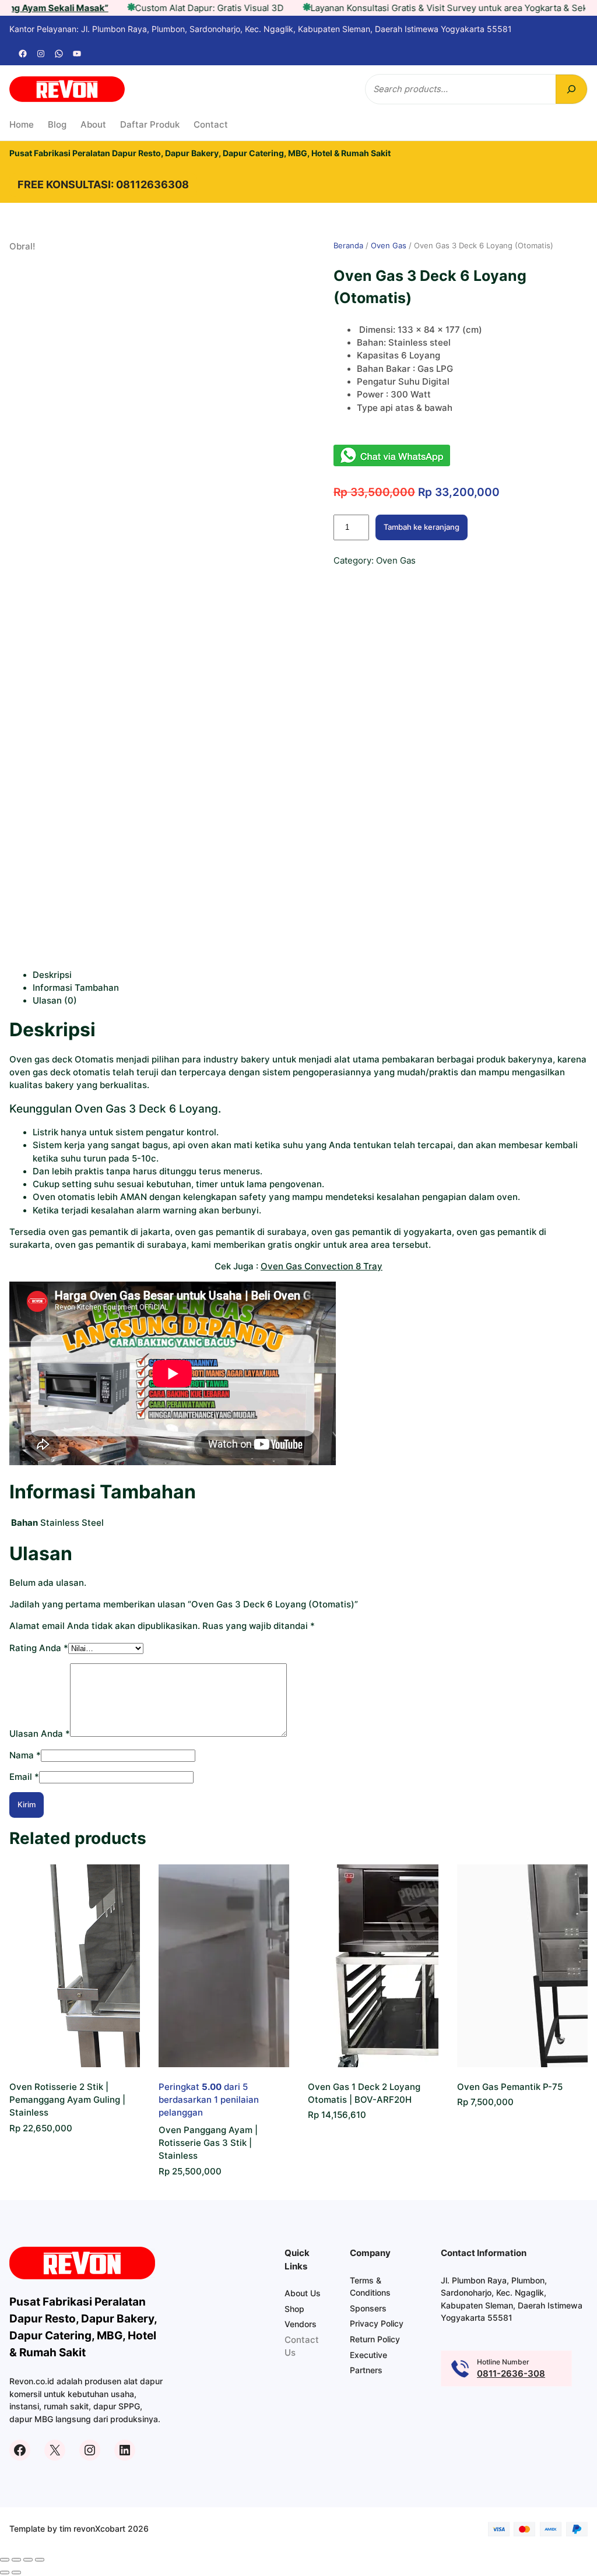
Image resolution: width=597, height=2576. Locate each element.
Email (24, 1777)
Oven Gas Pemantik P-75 (510, 2087)
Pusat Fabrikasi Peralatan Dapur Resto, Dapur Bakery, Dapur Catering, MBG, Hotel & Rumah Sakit (200, 153)
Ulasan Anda (40, 1734)
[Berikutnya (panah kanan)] (16, 2573)
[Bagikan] (28, 2560)
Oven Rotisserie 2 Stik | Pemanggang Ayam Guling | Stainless (67, 2100)
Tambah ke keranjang (422, 527)
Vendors (301, 2324)
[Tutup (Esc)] (40, 2560)
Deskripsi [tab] (52, 975)
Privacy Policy (377, 2323)
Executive (368, 2355)
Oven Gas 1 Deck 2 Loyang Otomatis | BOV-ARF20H (364, 2093)
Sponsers (368, 2308)
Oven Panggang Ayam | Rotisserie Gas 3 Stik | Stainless (208, 2143)
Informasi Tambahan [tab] (76, 988)
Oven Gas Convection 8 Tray (322, 1266)
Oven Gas (389, 245)
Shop (294, 2309)
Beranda (348, 245)
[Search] (571, 89)
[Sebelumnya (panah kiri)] (5, 2573)
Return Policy (375, 2339)
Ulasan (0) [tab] (55, 1001)
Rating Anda (39, 1648)
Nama (25, 1755)
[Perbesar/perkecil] (5, 2560)
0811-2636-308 (511, 2374)
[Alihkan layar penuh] (16, 2560)
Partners (366, 2370)
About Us (303, 2293)
